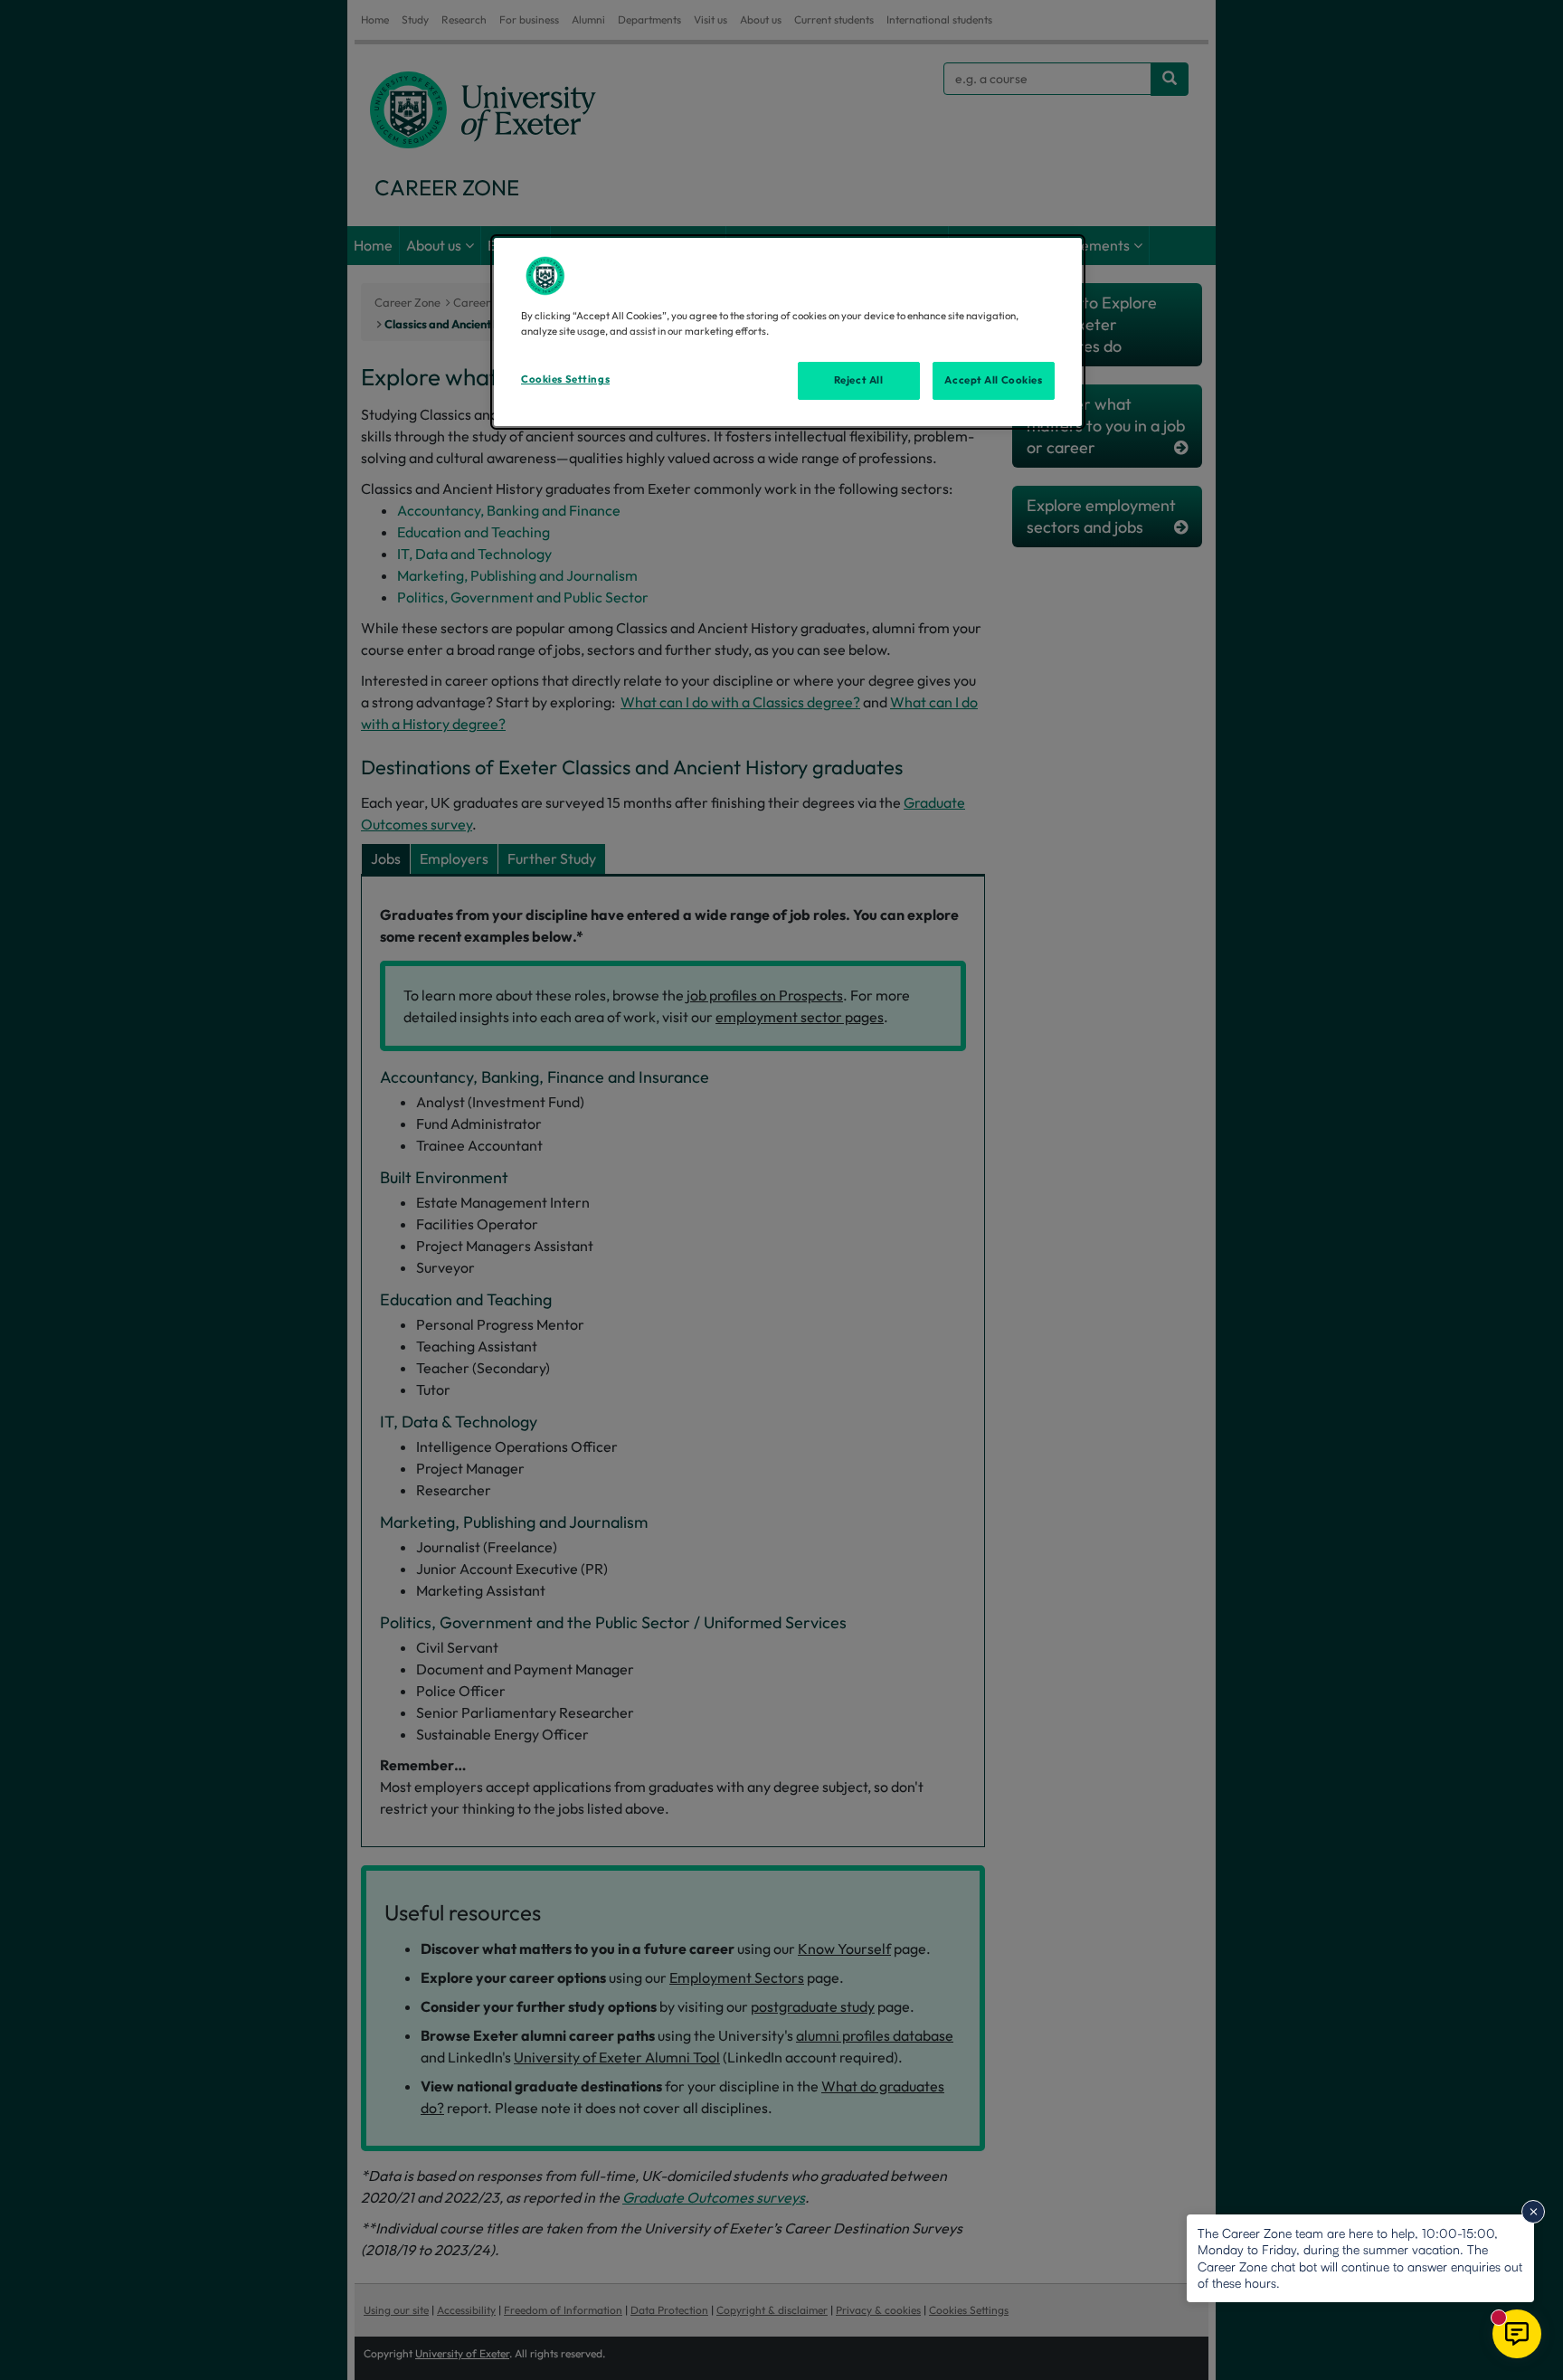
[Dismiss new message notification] (1533, 2212)
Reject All (859, 380)
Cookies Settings (565, 379)
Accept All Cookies (993, 380)
